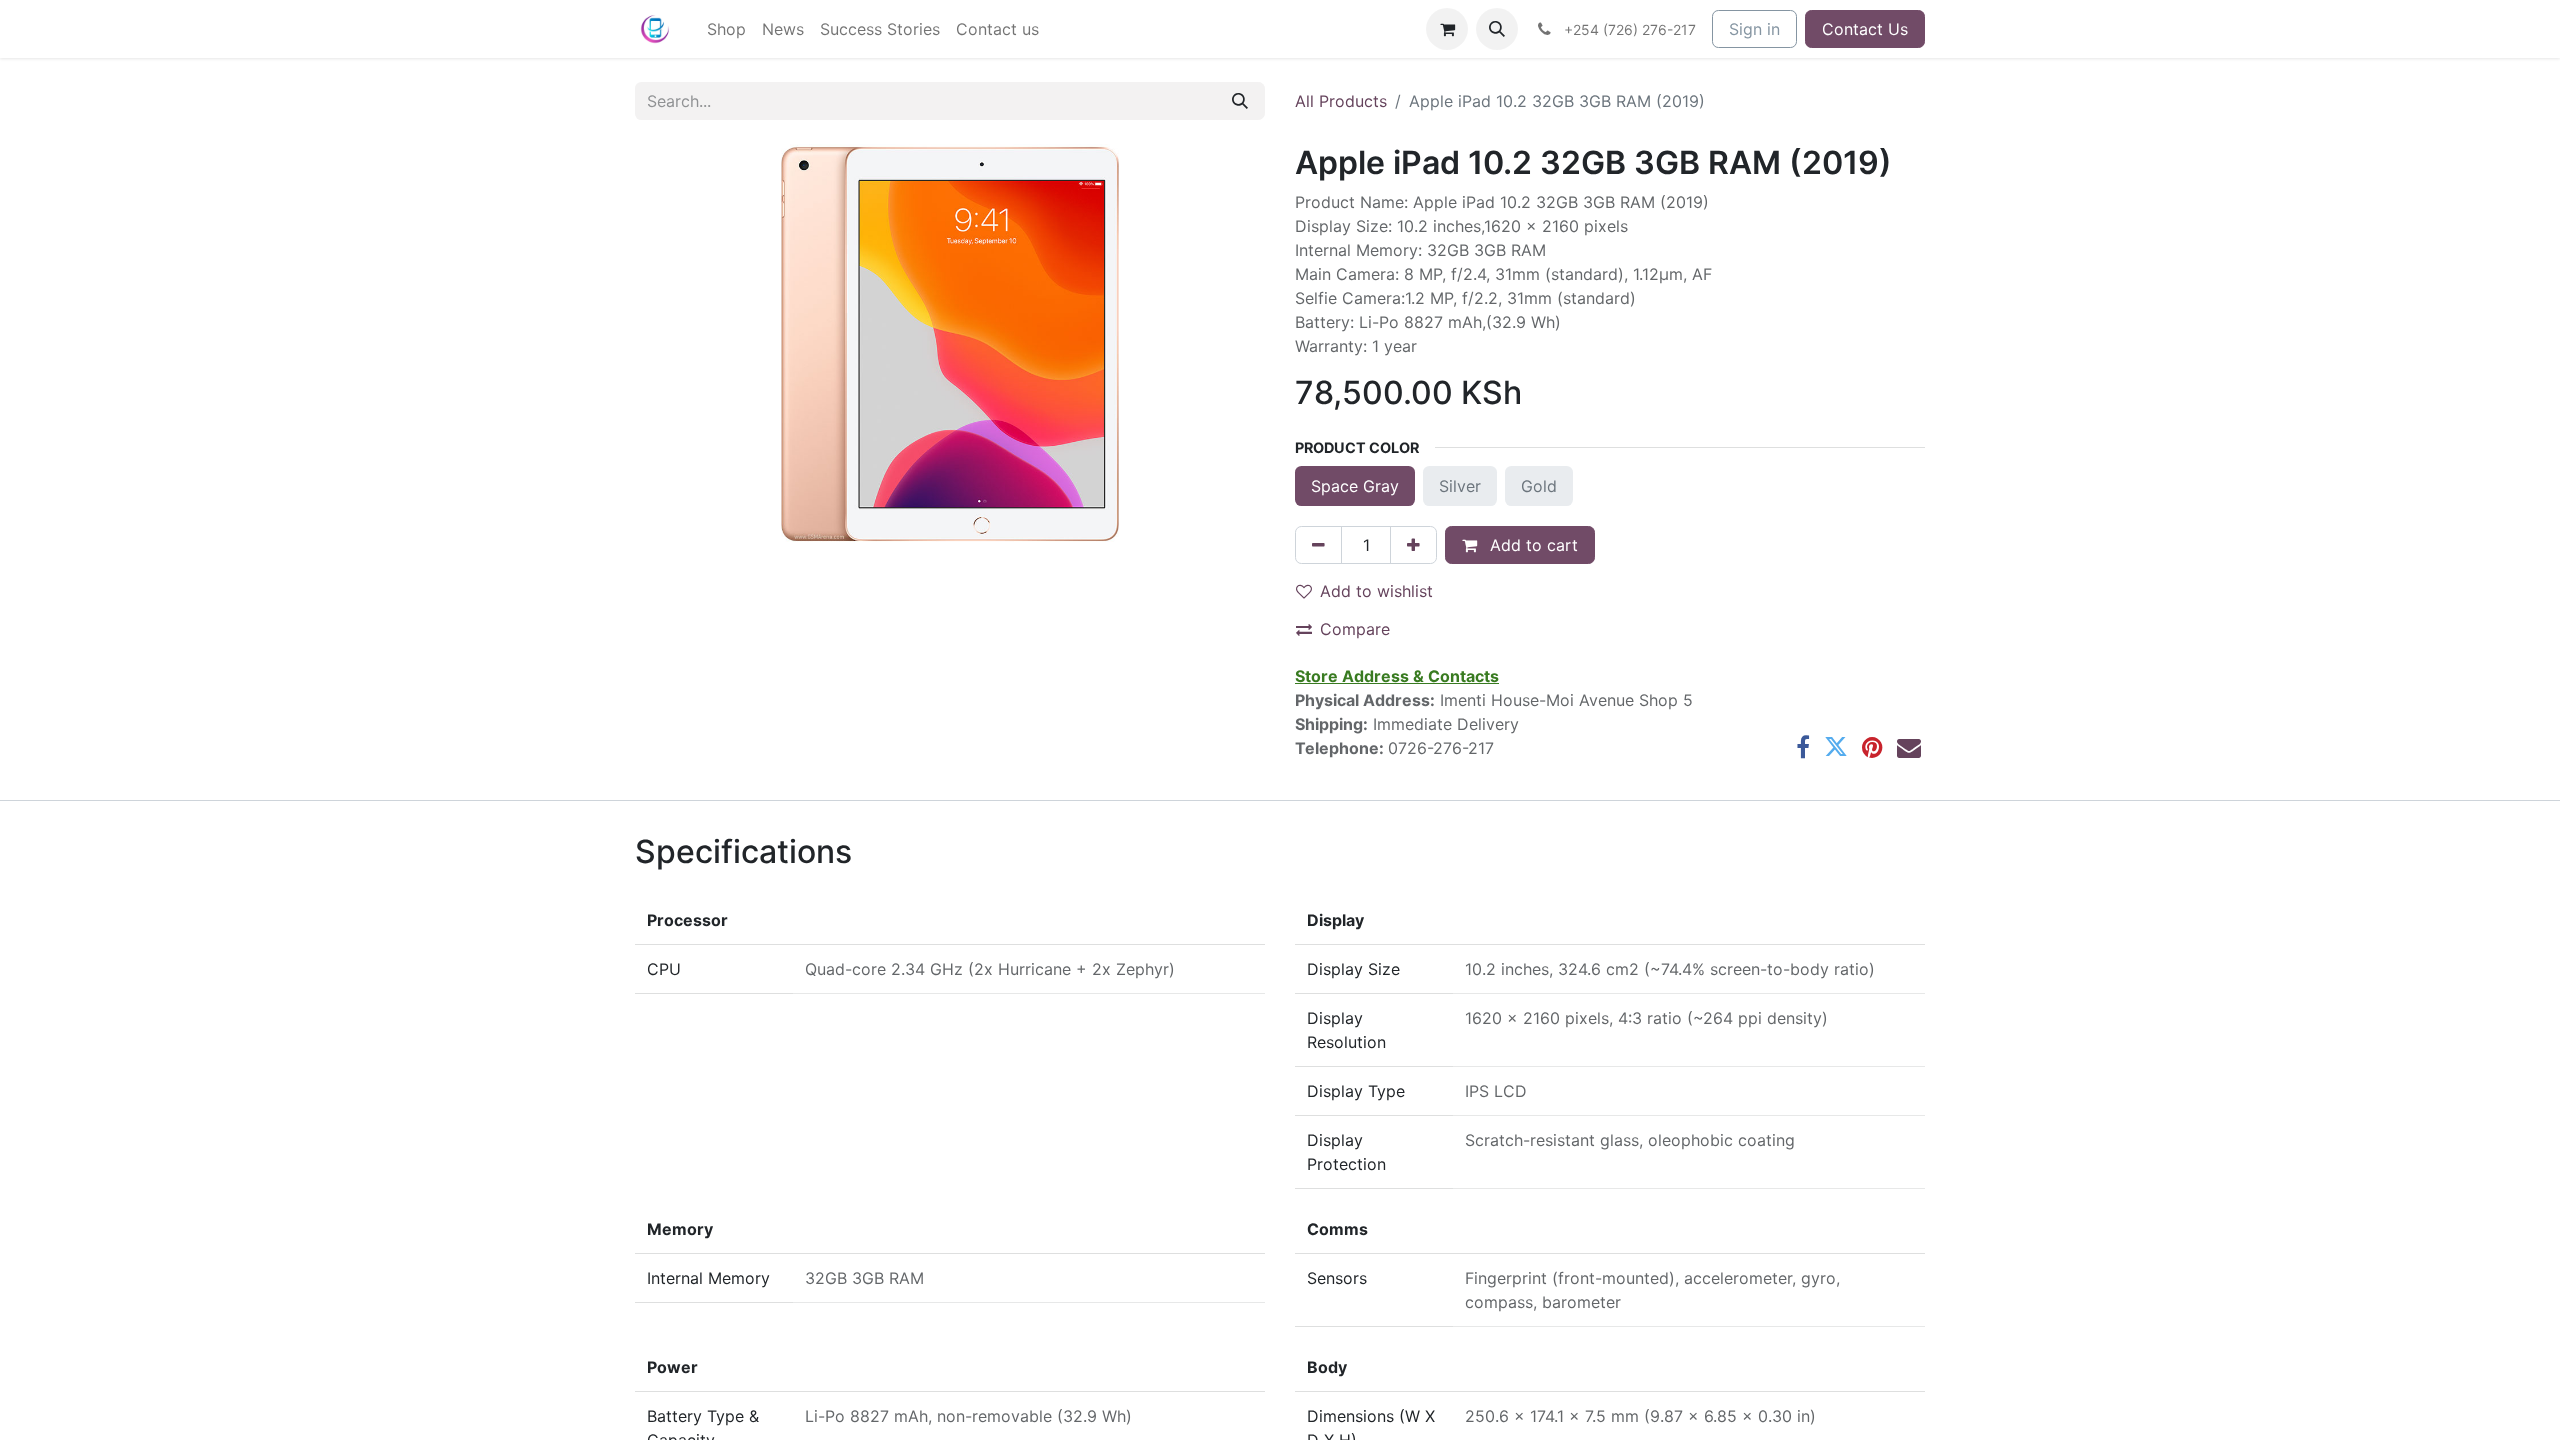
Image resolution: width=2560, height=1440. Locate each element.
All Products (1341, 101)
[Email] (1909, 747)
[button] (1497, 29)
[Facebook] (1803, 747)
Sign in (1754, 29)
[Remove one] (1318, 545)
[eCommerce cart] (1447, 29)
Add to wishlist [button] (1376, 591)
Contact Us (1865, 29)
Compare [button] (1355, 629)
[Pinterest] (1872, 747)
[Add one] (1413, 545)
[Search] (1240, 101)
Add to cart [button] (1531, 545)
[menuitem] (726, 29)
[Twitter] (1836, 747)
